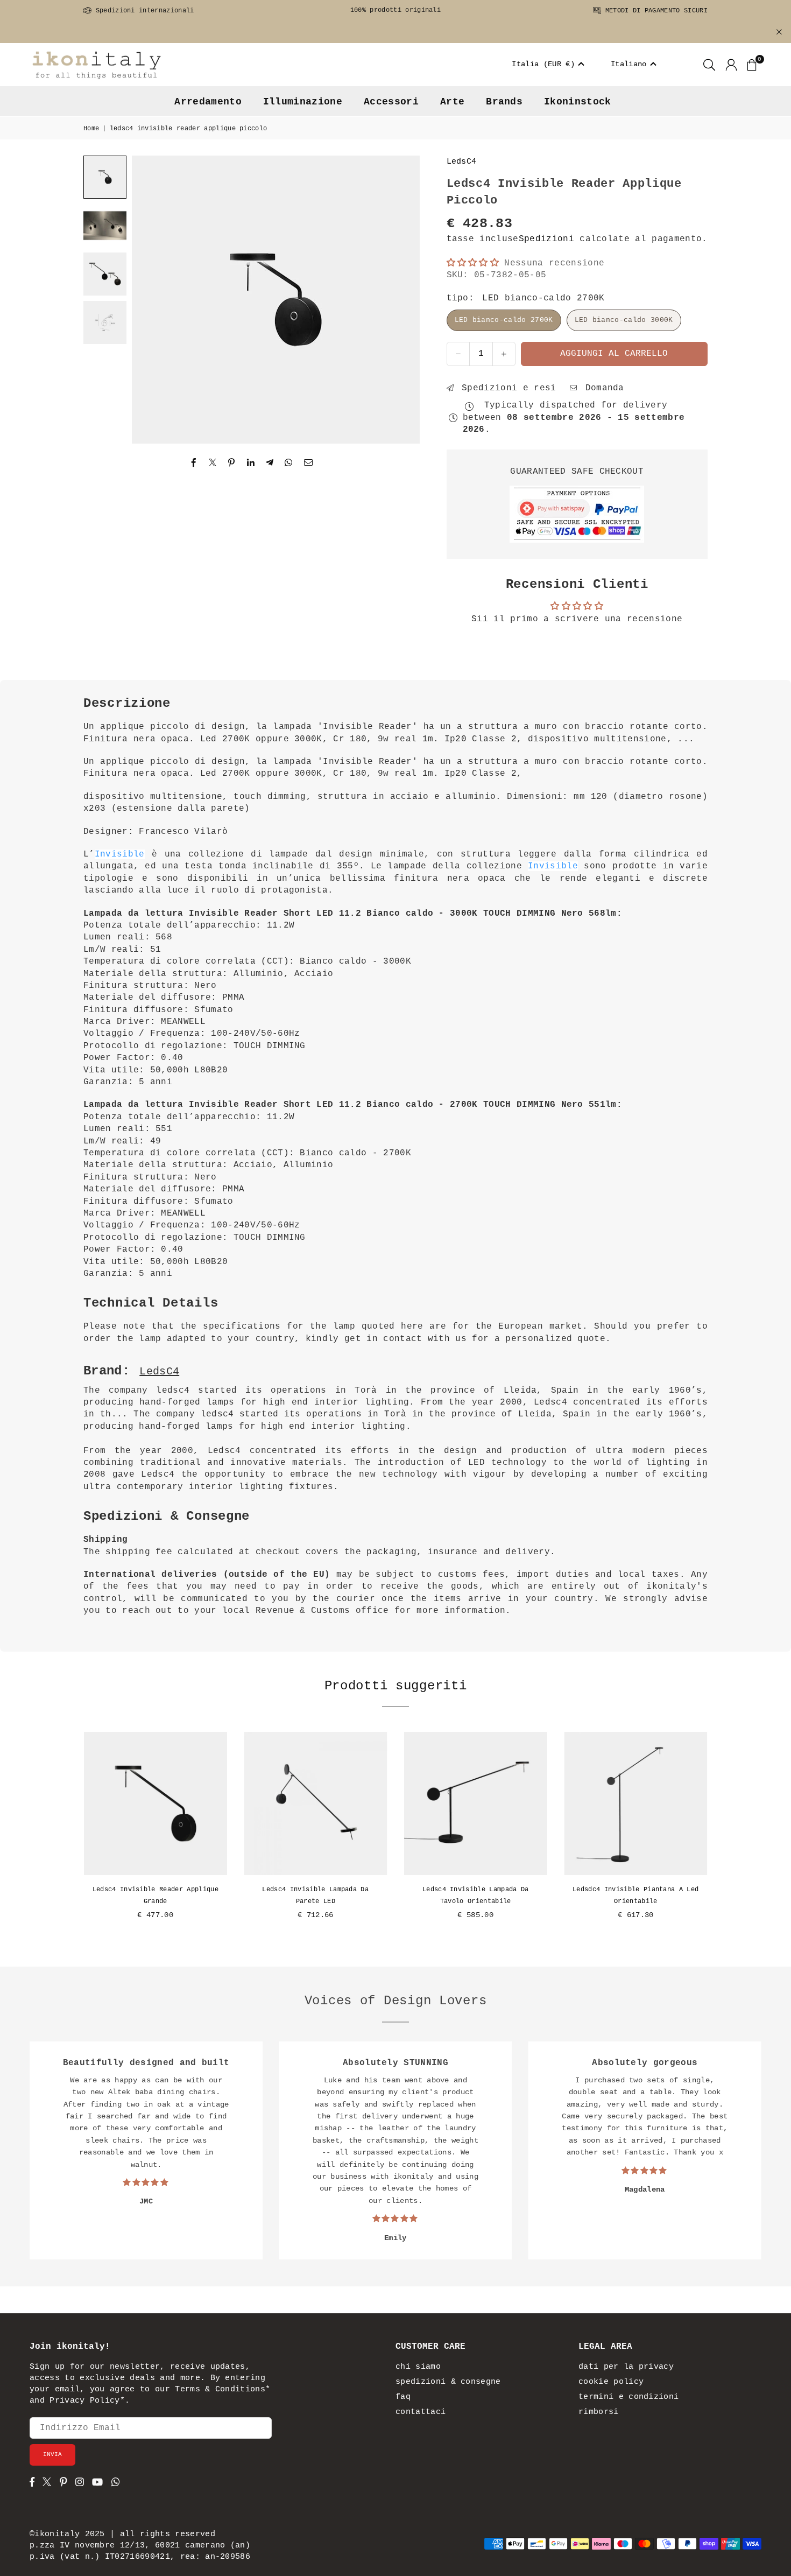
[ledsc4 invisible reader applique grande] (156, 1803)
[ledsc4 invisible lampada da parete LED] (316, 1803)
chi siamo (418, 2367)
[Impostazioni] (731, 65)
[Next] (398, 300)
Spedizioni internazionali (143, 11)
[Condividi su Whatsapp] (289, 463)
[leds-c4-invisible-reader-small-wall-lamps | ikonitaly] (105, 226)
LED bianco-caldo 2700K (504, 320)
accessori (391, 102)
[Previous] (153, 300)
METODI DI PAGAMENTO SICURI (654, 11)
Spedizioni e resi (506, 388)
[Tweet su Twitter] (213, 463)
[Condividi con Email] (309, 463)
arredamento (208, 102)
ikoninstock (578, 102)
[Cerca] (709, 65)
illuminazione (303, 102)
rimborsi (599, 2412)
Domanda (602, 388)
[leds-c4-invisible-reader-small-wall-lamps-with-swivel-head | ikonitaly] (105, 274)
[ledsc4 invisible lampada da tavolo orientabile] (476, 1803)
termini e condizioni (628, 2397)
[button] (549, 65)
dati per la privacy (626, 2367)
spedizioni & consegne (448, 2382)
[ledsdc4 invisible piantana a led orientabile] (636, 1803)
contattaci (421, 2412)
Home (91, 129)
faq (403, 2397)
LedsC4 (462, 162)
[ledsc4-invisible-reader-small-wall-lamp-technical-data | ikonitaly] (105, 322)
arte (452, 102)
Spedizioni (546, 239)
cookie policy (611, 2382)
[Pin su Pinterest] (232, 463)
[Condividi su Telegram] (270, 463)
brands (504, 102)
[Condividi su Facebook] (194, 463)
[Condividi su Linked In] (251, 463)
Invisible (120, 854)
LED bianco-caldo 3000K (624, 320)
